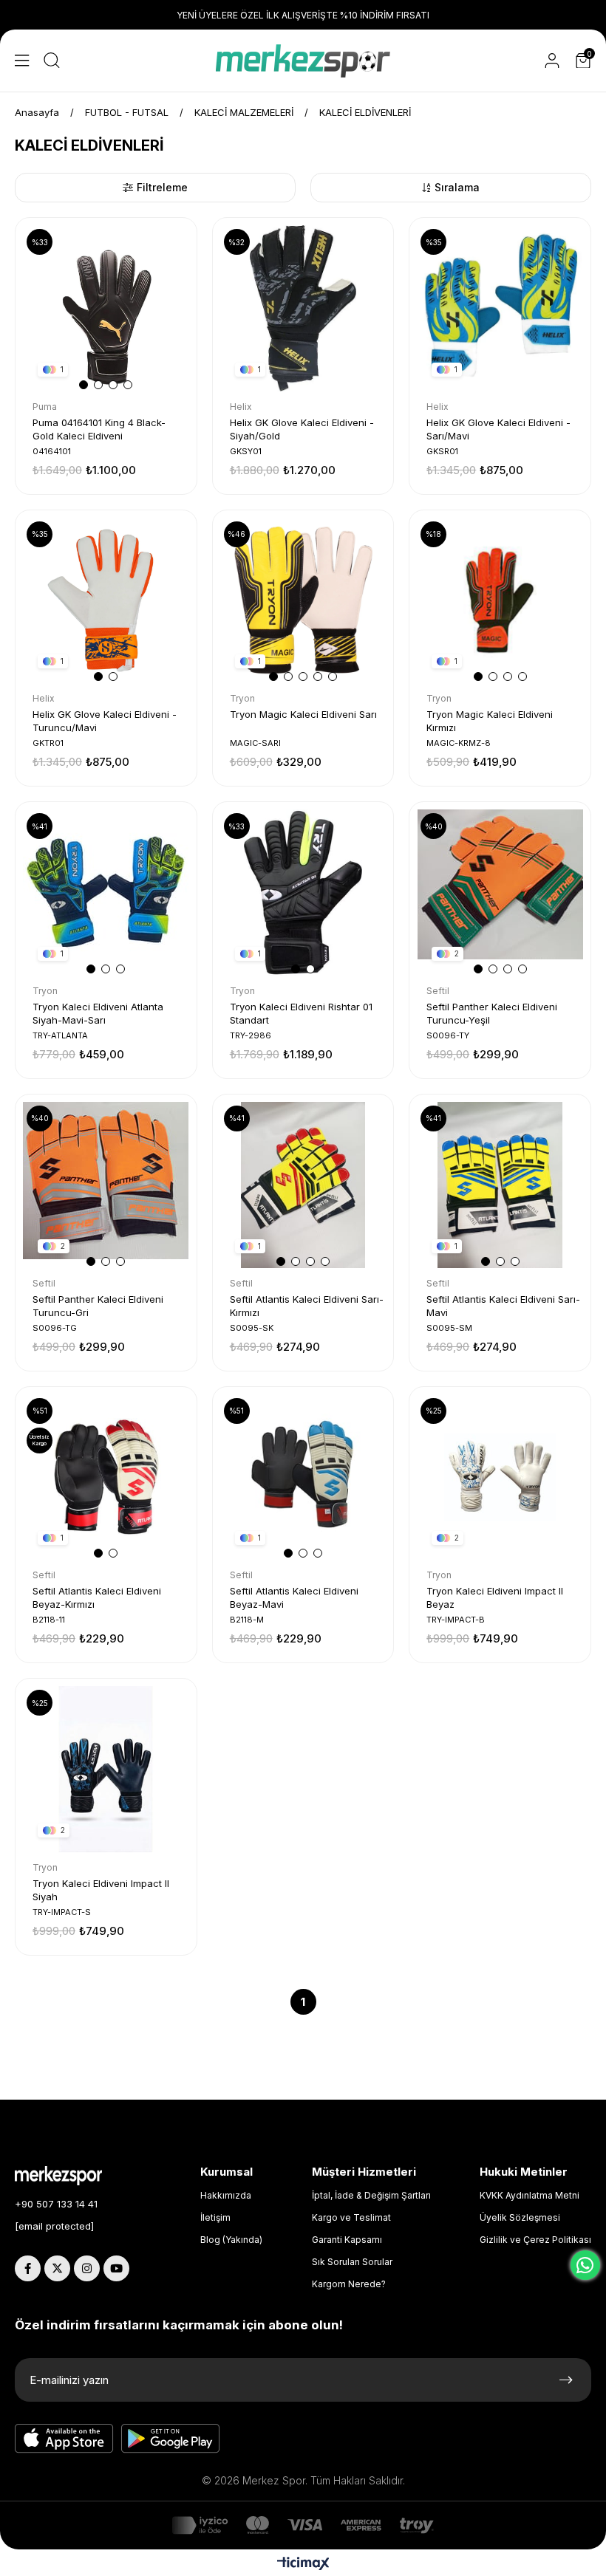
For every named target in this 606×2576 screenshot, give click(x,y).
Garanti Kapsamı (347, 2240)
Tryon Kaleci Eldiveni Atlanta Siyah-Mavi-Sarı (98, 1013)
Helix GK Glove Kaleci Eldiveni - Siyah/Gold (302, 429)
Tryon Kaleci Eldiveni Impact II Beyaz (495, 1597)
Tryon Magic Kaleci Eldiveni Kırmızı (490, 721)
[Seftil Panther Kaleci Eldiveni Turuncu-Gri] (106, 1185)
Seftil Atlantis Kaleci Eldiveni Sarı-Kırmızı (307, 1306)
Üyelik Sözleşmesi (520, 2217)
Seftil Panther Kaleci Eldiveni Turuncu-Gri (98, 1306)
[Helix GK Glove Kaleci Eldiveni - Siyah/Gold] (303, 308)
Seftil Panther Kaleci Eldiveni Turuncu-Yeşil (492, 1013)
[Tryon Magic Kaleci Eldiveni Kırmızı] (500, 601)
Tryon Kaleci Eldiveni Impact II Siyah (101, 1890)
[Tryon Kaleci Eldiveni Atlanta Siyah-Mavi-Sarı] (106, 893)
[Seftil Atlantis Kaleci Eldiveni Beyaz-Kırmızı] (106, 1477)
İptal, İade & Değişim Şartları (371, 2195)
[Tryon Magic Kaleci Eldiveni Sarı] (303, 601)
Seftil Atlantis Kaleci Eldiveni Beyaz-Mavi (294, 1597)
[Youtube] (116, 2268)
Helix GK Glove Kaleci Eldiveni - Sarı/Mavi (498, 429)
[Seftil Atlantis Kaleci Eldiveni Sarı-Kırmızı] (303, 1185)
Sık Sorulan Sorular (352, 2262)
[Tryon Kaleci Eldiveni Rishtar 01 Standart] (303, 893)
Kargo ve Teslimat (351, 2217)
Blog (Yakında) (231, 2240)
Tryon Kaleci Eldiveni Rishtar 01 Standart (301, 1013)
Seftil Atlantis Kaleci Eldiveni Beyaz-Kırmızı (97, 1597)
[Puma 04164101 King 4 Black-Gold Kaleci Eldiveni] (106, 308)
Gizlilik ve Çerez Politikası (535, 2240)
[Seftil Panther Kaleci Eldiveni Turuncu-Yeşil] (500, 893)
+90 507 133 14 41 (56, 2204)
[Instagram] (87, 2268)
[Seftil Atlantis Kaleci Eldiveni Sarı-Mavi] (500, 1185)
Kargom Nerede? (349, 2284)
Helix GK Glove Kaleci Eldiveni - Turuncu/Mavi (105, 721)
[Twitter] (57, 2268)
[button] (84, 385)
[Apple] (64, 2439)
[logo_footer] (69, 2176)
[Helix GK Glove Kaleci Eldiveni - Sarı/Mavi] (500, 308)
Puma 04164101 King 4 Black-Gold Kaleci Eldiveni (99, 429)
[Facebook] (28, 2268)
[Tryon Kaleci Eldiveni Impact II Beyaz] (500, 1477)
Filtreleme (162, 187)
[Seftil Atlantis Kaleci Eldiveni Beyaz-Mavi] (303, 1477)
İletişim (215, 2217)
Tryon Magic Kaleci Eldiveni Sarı (303, 714)
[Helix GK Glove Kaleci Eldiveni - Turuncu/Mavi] (106, 601)
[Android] (171, 2439)
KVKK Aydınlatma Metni (530, 2195)
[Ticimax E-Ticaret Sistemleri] (303, 2565)
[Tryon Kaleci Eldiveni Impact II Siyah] (106, 1769)
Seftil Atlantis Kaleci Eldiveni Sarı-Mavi (503, 1306)
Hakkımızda (226, 2195)
